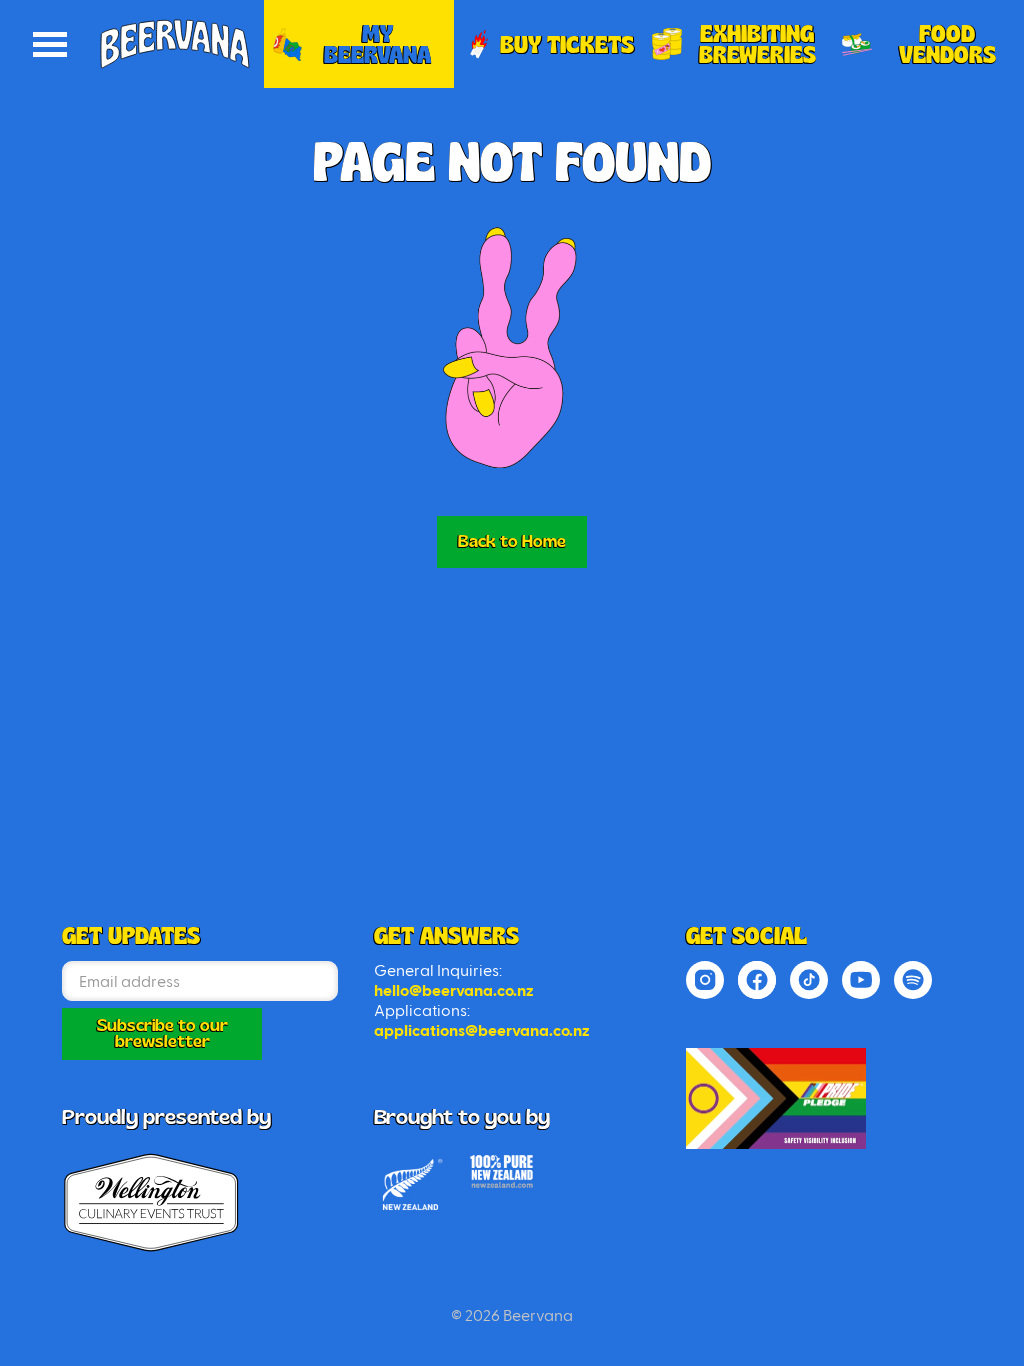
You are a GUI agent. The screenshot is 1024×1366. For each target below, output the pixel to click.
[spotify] (913, 980)
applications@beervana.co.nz (482, 1031)
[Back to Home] (776, 1098)
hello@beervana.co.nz (454, 991)
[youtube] (861, 980)
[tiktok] (809, 980)
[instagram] (705, 980)
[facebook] (757, 980)
